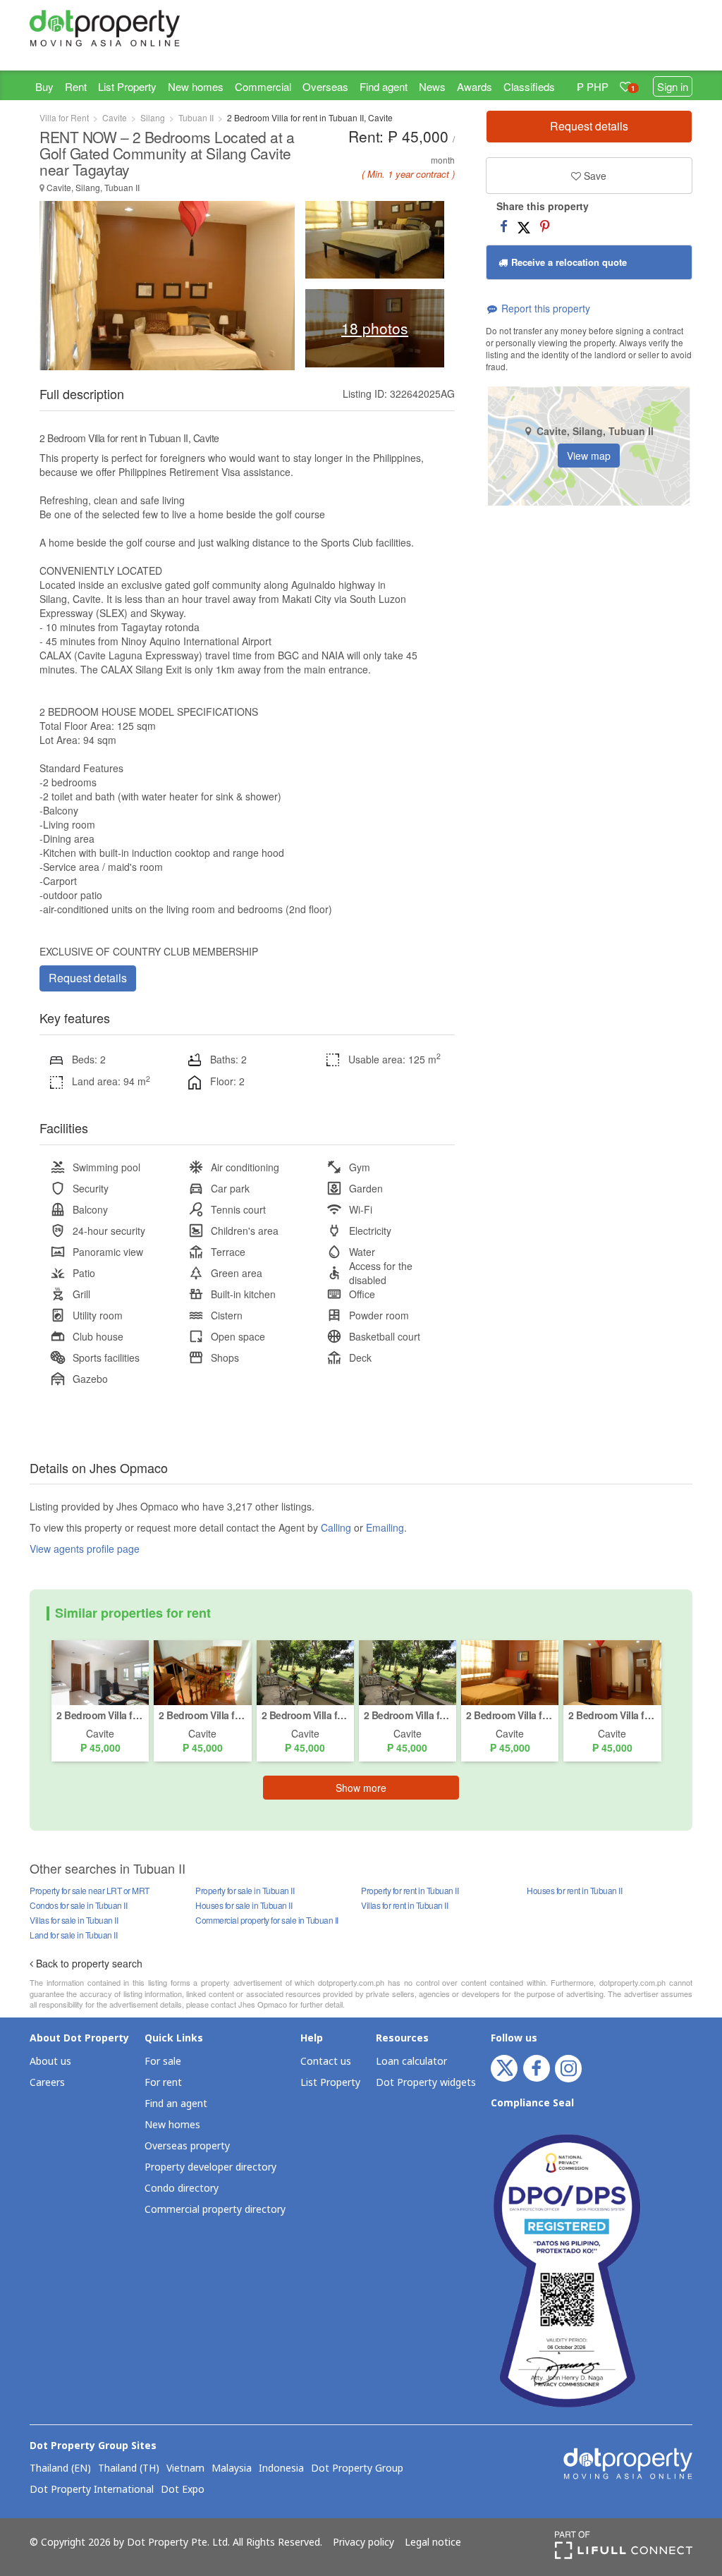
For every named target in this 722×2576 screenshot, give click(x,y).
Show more (361, 1788)
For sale (163, 2062)
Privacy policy (363, 2543)
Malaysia (232, 2469)
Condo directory (182, 2189)
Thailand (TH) (129, 2469)
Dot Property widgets (426, 2083)
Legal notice (433, 2543)
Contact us (326, 2062)
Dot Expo (183, 2490)
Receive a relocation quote (568, 262)
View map (589, 456)
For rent (163, 2083)
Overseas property (187, 2146)
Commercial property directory (215, 2210)
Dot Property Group (357, 2469)
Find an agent (176, 2104)
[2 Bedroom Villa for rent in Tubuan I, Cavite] (100, 1671)
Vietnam (185, 2469)
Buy (44, 86)
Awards (475, 86)
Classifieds (529, 86)
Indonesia (281, 2469)
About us (50, 2062)
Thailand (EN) (60, 2469)
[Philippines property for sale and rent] (105, 28)
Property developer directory (210, 2167)
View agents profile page (85, 1549)
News (432, 86)
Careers (47, 2083)
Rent (76, 86)
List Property (127, 86)
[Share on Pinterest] (545, 226)
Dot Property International (92, 2490)
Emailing (385, 1527)
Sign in (673, 86)
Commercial (263, 86)
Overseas (325, 86)
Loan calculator (411, 2062)
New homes (196, 86)
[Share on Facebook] (504, 226)
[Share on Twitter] (524, 226)
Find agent (384, 86)
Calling (336, 1527)
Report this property (544, 308)
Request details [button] (88, 978)
